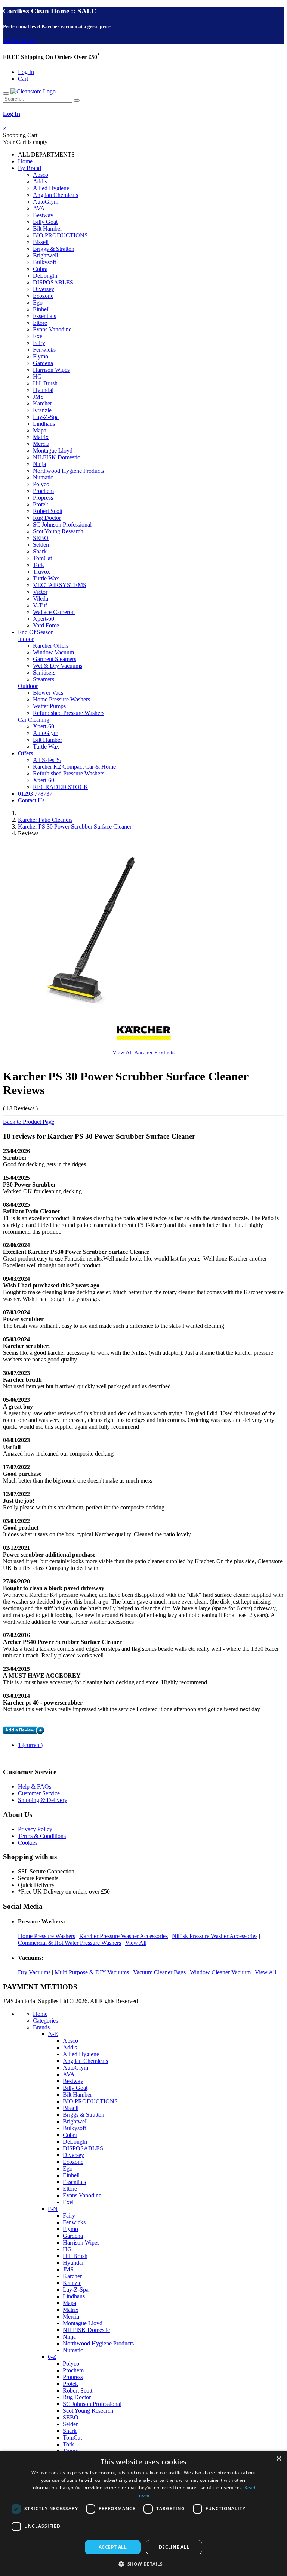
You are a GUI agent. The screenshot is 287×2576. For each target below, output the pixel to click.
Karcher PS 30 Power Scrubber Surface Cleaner (75, 826)
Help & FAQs (35, 1787)
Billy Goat (45, 222)
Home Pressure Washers (61, 699)
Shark (40, 551)
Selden (41, 545)
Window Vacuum (53, 652)
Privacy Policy (35, 1829)
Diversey (44, 289)
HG (37, 377)
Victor (40, 592)
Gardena (43, 363)
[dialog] (143, 2513)
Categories (45, 2020)
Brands (41, 2027)
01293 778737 (35, 794)
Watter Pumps (49, 706)
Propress (43, 498)
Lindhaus (44, 424)
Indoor (26, 639)
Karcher (42, 403)
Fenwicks (44, 350)
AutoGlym (46, 202)
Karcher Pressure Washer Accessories (124, 1936)
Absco (41, 175)
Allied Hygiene (51, 188)
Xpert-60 (44, 619)
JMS (38, 397)
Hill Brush (45, 383)
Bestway (43, 215)
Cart (23, 79)
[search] (77, 101)
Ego (38, 303)
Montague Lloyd (53, 451)
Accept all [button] (113, 2547)
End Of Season (36, 632)
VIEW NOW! (20, 41)
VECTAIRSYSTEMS (60, 585)
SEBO (41, 538)
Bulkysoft (44, 262)
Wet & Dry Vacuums (58, 666)
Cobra (40, 269)
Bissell (41, 242)
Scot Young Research (58, 531)
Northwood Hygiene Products (68, 471)
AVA (39, 208)
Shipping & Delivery (43, 1800)
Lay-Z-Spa (46, 417)
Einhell (41, 309)
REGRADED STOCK (61, 787)
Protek (41, 504)
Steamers (44, 679)
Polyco (41, 484)
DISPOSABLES (53, 282)
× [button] (279, 2459)
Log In (26, 72)
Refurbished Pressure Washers (69, 713)
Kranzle (42, 410)
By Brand (30, 168)
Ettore (40, 323)
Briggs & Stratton (54, 249)
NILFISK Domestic (56, 457)
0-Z (52, 2357)
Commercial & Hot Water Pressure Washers (70, 1943)
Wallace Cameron (54, 612)
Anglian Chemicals (55, 195)
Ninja (39, 464)
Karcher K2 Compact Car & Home (74, 767)
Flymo (41, 356)
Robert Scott (48, 511)
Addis (40, 181)
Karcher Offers (51, 646)
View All (136, 1943)
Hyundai (43, 390)
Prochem (43, 491)
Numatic (43, 477)
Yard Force (46, 625)
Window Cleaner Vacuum (220, 1972)
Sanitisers (44, 672)
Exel (38, 336)
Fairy (39, 343)
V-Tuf (40, 605)
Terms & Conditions (42, 1836)
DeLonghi (45, 276)
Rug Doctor (47, 518)
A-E (53, 2034)
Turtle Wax (46, 578)
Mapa (40, 430)
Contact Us (31, 800)
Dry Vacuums (34, 1972)
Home (25, 161)
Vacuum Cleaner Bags (159, 1972)
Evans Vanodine (52, 329)
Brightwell (45, 255)
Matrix (41, 437)
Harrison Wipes (51, 370)
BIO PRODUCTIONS (60, 235)
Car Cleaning (34, 720)
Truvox (41, 572)
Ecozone (43, 296)
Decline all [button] (174, 2547)
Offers (25, 753)
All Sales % (47, 760)
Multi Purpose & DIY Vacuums (92, 1972)
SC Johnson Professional (62, 525)
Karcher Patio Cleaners (45, 820)
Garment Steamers (55, 659)
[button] (143, 2563)
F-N (53, 2209)
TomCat (42, 558)
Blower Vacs (48, 693)
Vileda (41, 599)
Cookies (28, 1843)
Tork (38, 565)
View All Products (143, 1052)
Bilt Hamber (47, 229)
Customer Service (39, 1793)
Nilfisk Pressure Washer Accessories (215, 1936)
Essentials (44, 316)
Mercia (41, 444)
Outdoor (28, 686)
